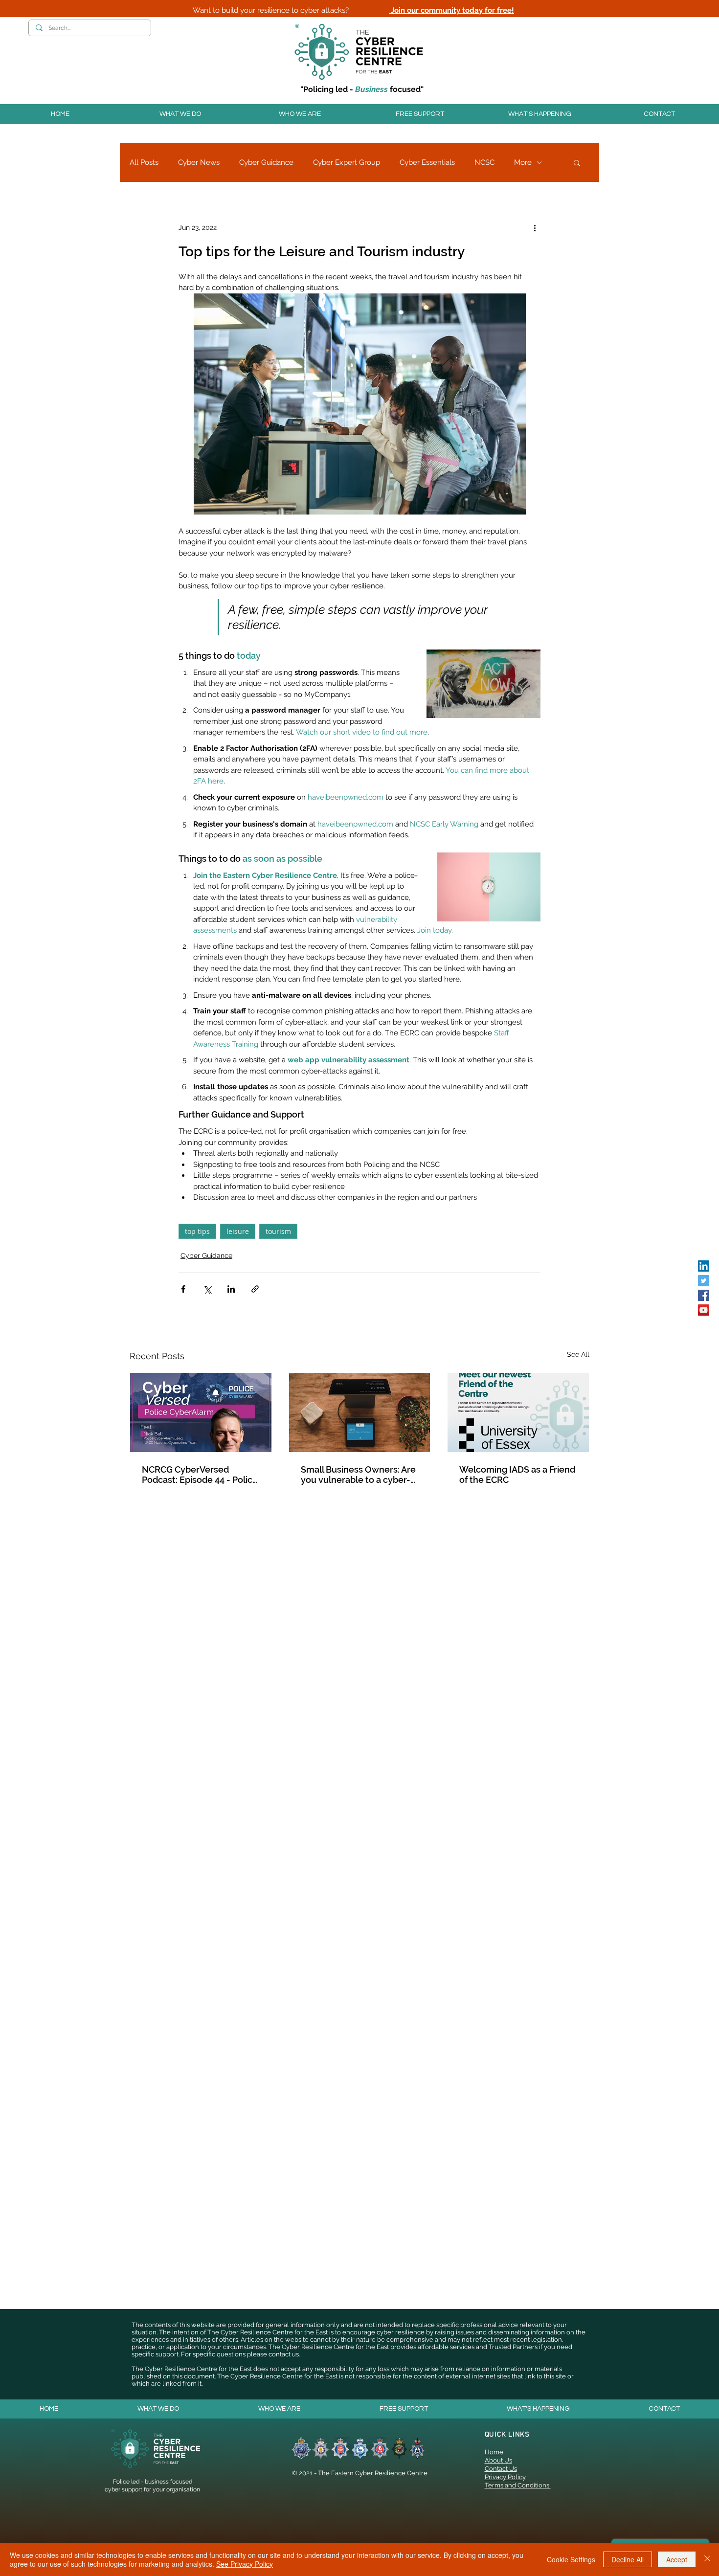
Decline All (628, 2559)
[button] (180, 114)
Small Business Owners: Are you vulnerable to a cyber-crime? (358, 1475)
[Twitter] (704, 1281)
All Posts (144, 162)
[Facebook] (704, 1295)
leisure (238, 1231)
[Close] (707, 2559)
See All (578, 1354)
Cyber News (199, 162)
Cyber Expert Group (347, 162)
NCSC (484, 162)
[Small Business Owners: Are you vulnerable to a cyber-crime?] (360, 1412)
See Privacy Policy (245, 2564)
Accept (677, 2559)
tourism (278, 1231)
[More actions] (535, 227)
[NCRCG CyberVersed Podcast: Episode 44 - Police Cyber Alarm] (201, 1412)
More (523, 162)
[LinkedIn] (704, 1266)
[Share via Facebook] (183, 1289)
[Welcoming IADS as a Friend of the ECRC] (518, 1412)
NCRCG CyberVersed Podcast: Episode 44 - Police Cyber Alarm (200, 1475)
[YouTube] (704, 1310)
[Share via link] (255, 1289)
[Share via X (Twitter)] (207, 1289)
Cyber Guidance (266, 162)
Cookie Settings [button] (571, 2559)
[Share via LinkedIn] (231, 1289)
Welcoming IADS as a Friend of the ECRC (517, 1475)
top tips (197, 1231)
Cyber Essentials (427, 162)
